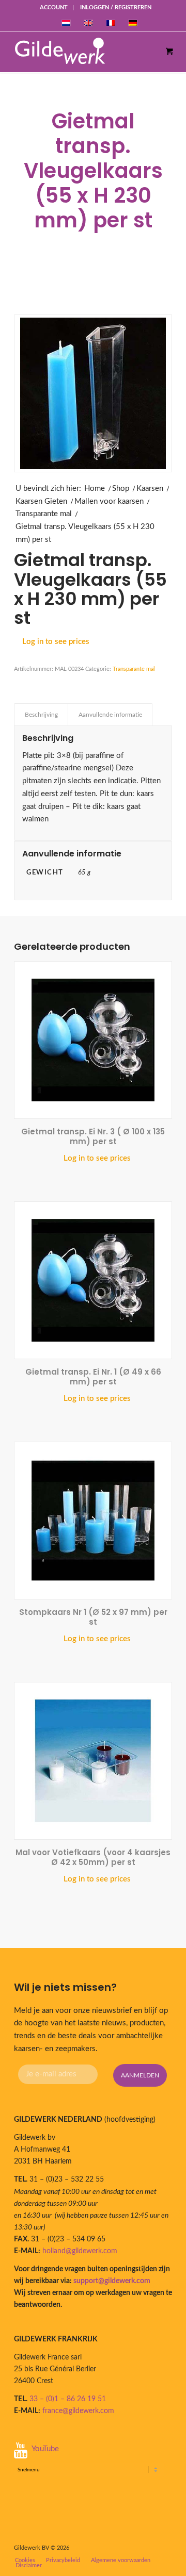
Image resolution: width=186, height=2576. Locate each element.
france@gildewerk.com (78, 2411)
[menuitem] (54, 8)
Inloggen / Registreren (116, 7)
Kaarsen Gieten (41, 501)
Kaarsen (150, 489)
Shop (121, 489)
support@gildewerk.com (112, 2281)
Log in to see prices (56, 642)
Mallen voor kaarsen (109, 501)
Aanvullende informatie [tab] (110, 715)
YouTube (45, 2449)
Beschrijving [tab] (41, 715)
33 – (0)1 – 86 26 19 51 (68, 2399)
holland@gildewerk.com (80, 2251)
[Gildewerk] (83, 52)
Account (54, 7)
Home (95, 489)
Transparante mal (44, 514)
